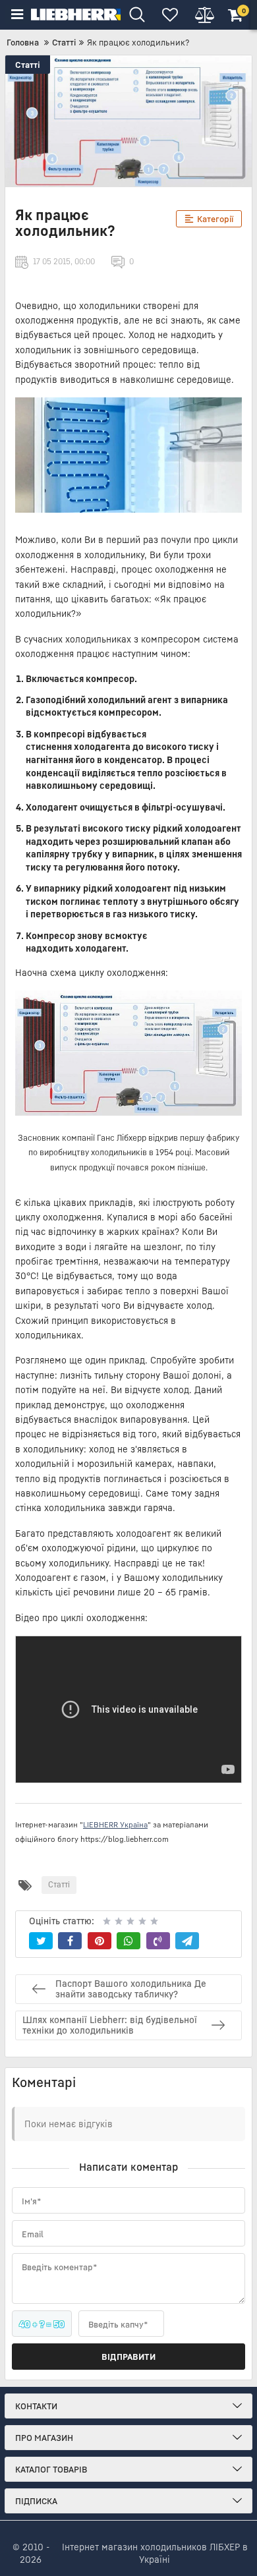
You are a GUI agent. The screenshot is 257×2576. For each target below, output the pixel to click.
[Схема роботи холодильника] (128, 1053)
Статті (28, 65)
